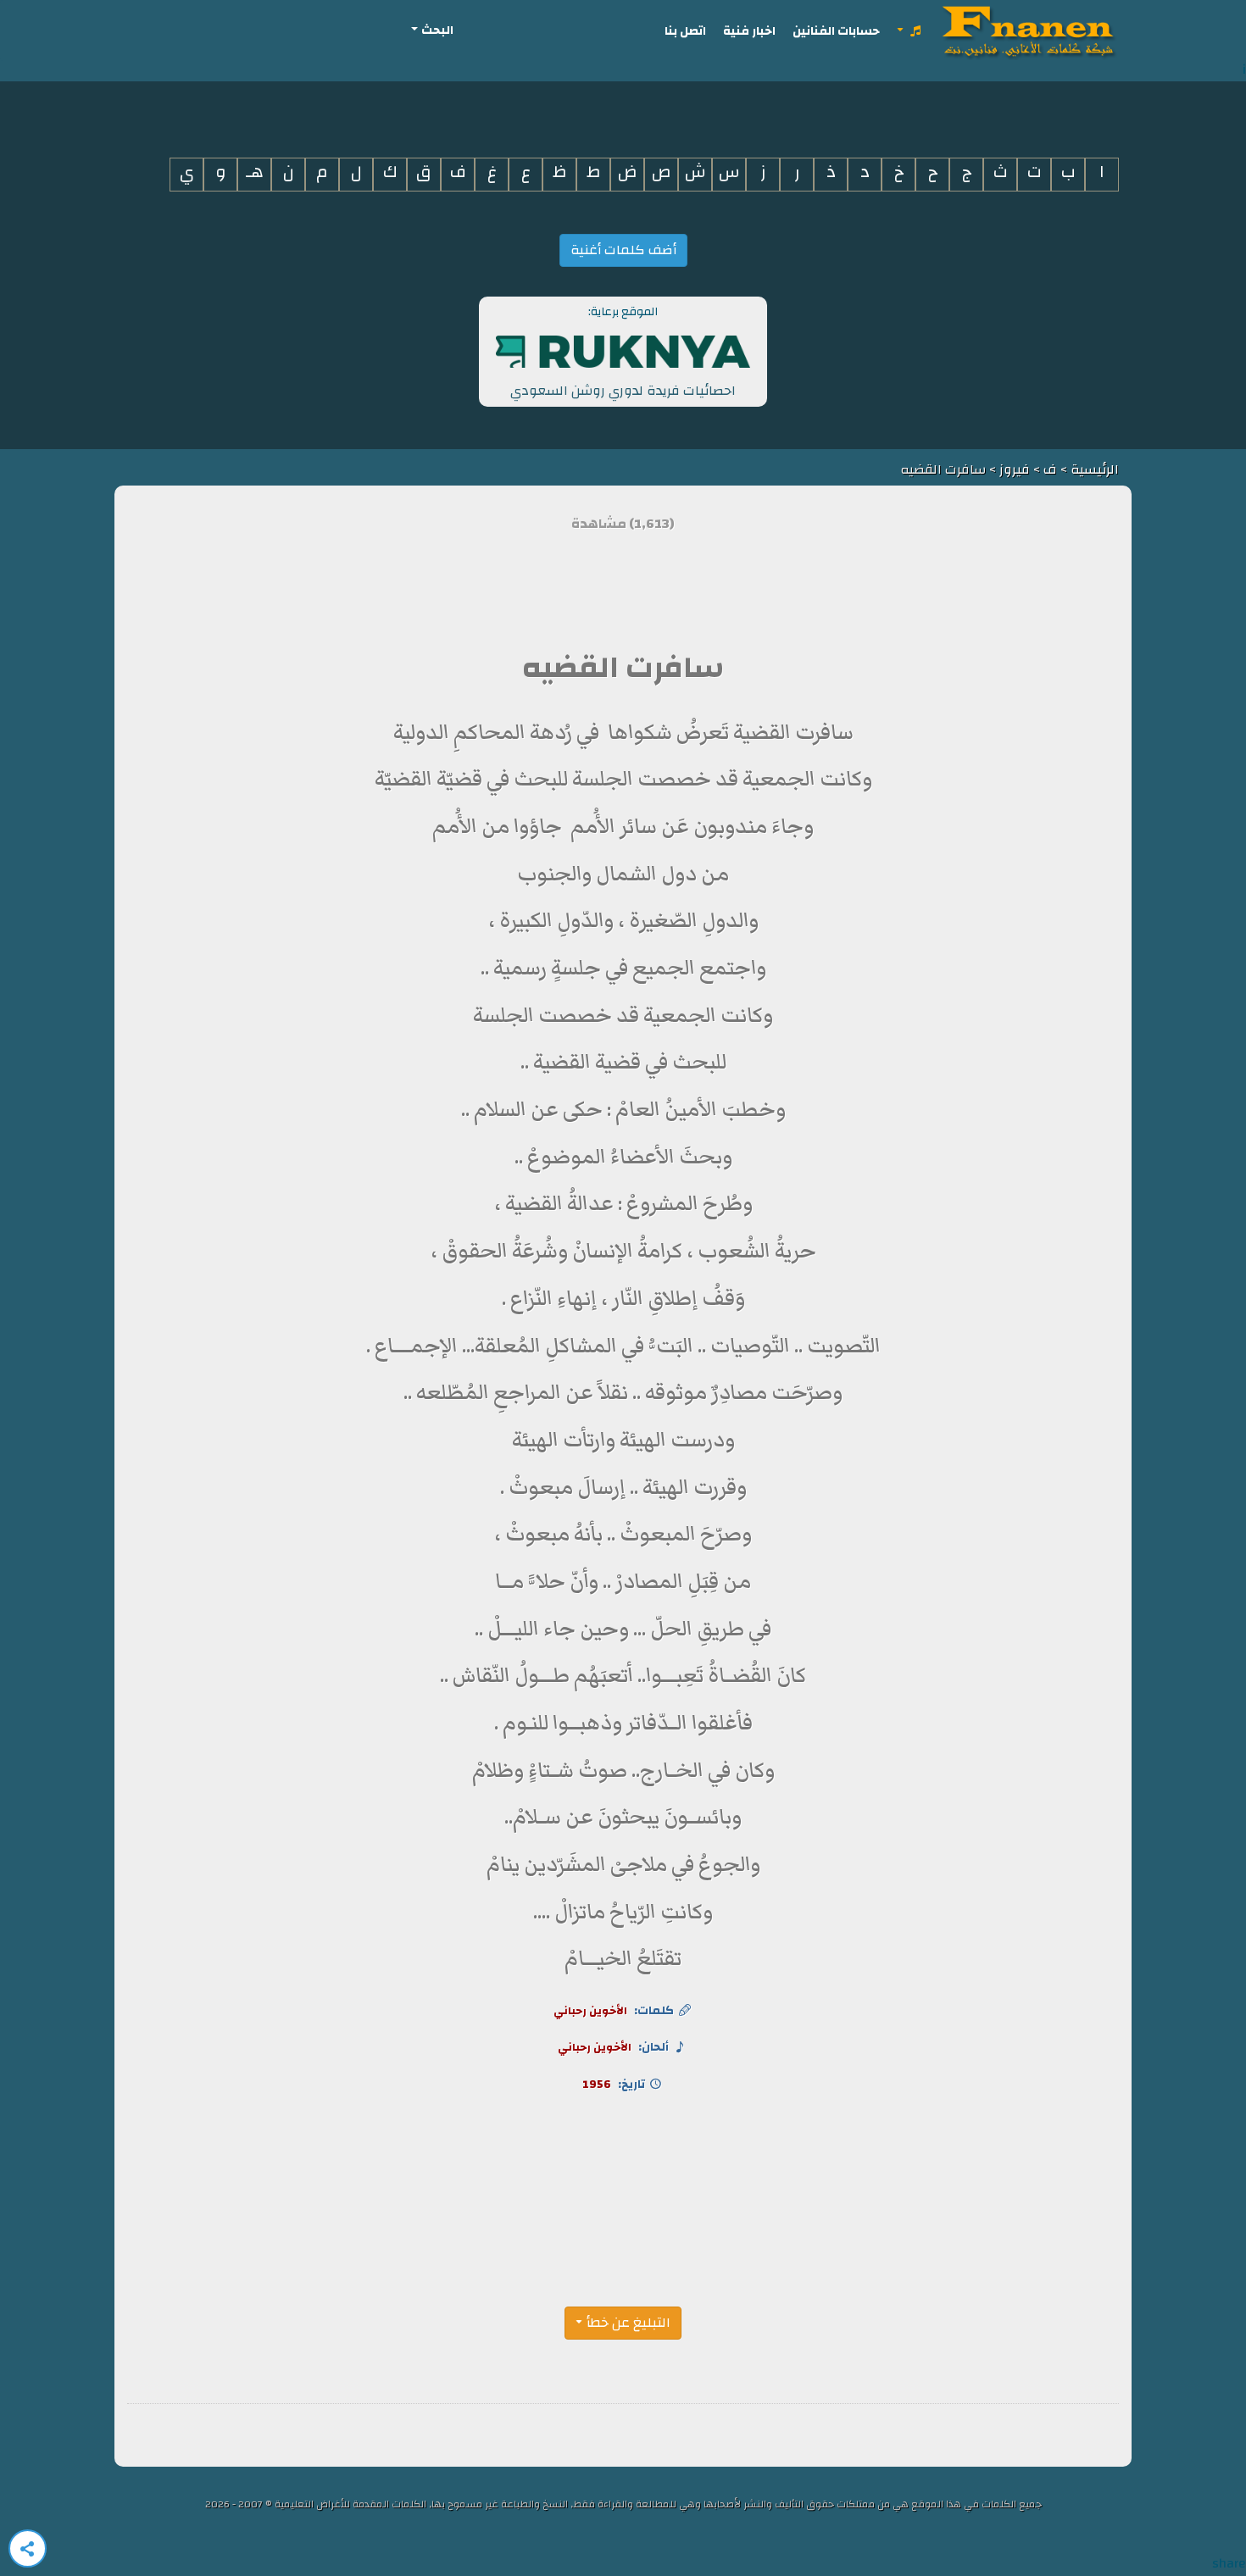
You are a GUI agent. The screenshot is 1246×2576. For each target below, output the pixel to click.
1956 (597, 2085)
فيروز (1015, 469)
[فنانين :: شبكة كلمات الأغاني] (1032, 31)
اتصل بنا (685, 31)
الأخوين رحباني (590, 2011)
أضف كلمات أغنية (623, 250)
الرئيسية (1093, 469)
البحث (437, 30)
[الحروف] (910, 31)
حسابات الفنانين (836, 31)
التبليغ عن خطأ (629, 2323)
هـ (255, 172)
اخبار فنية (749, 31)
